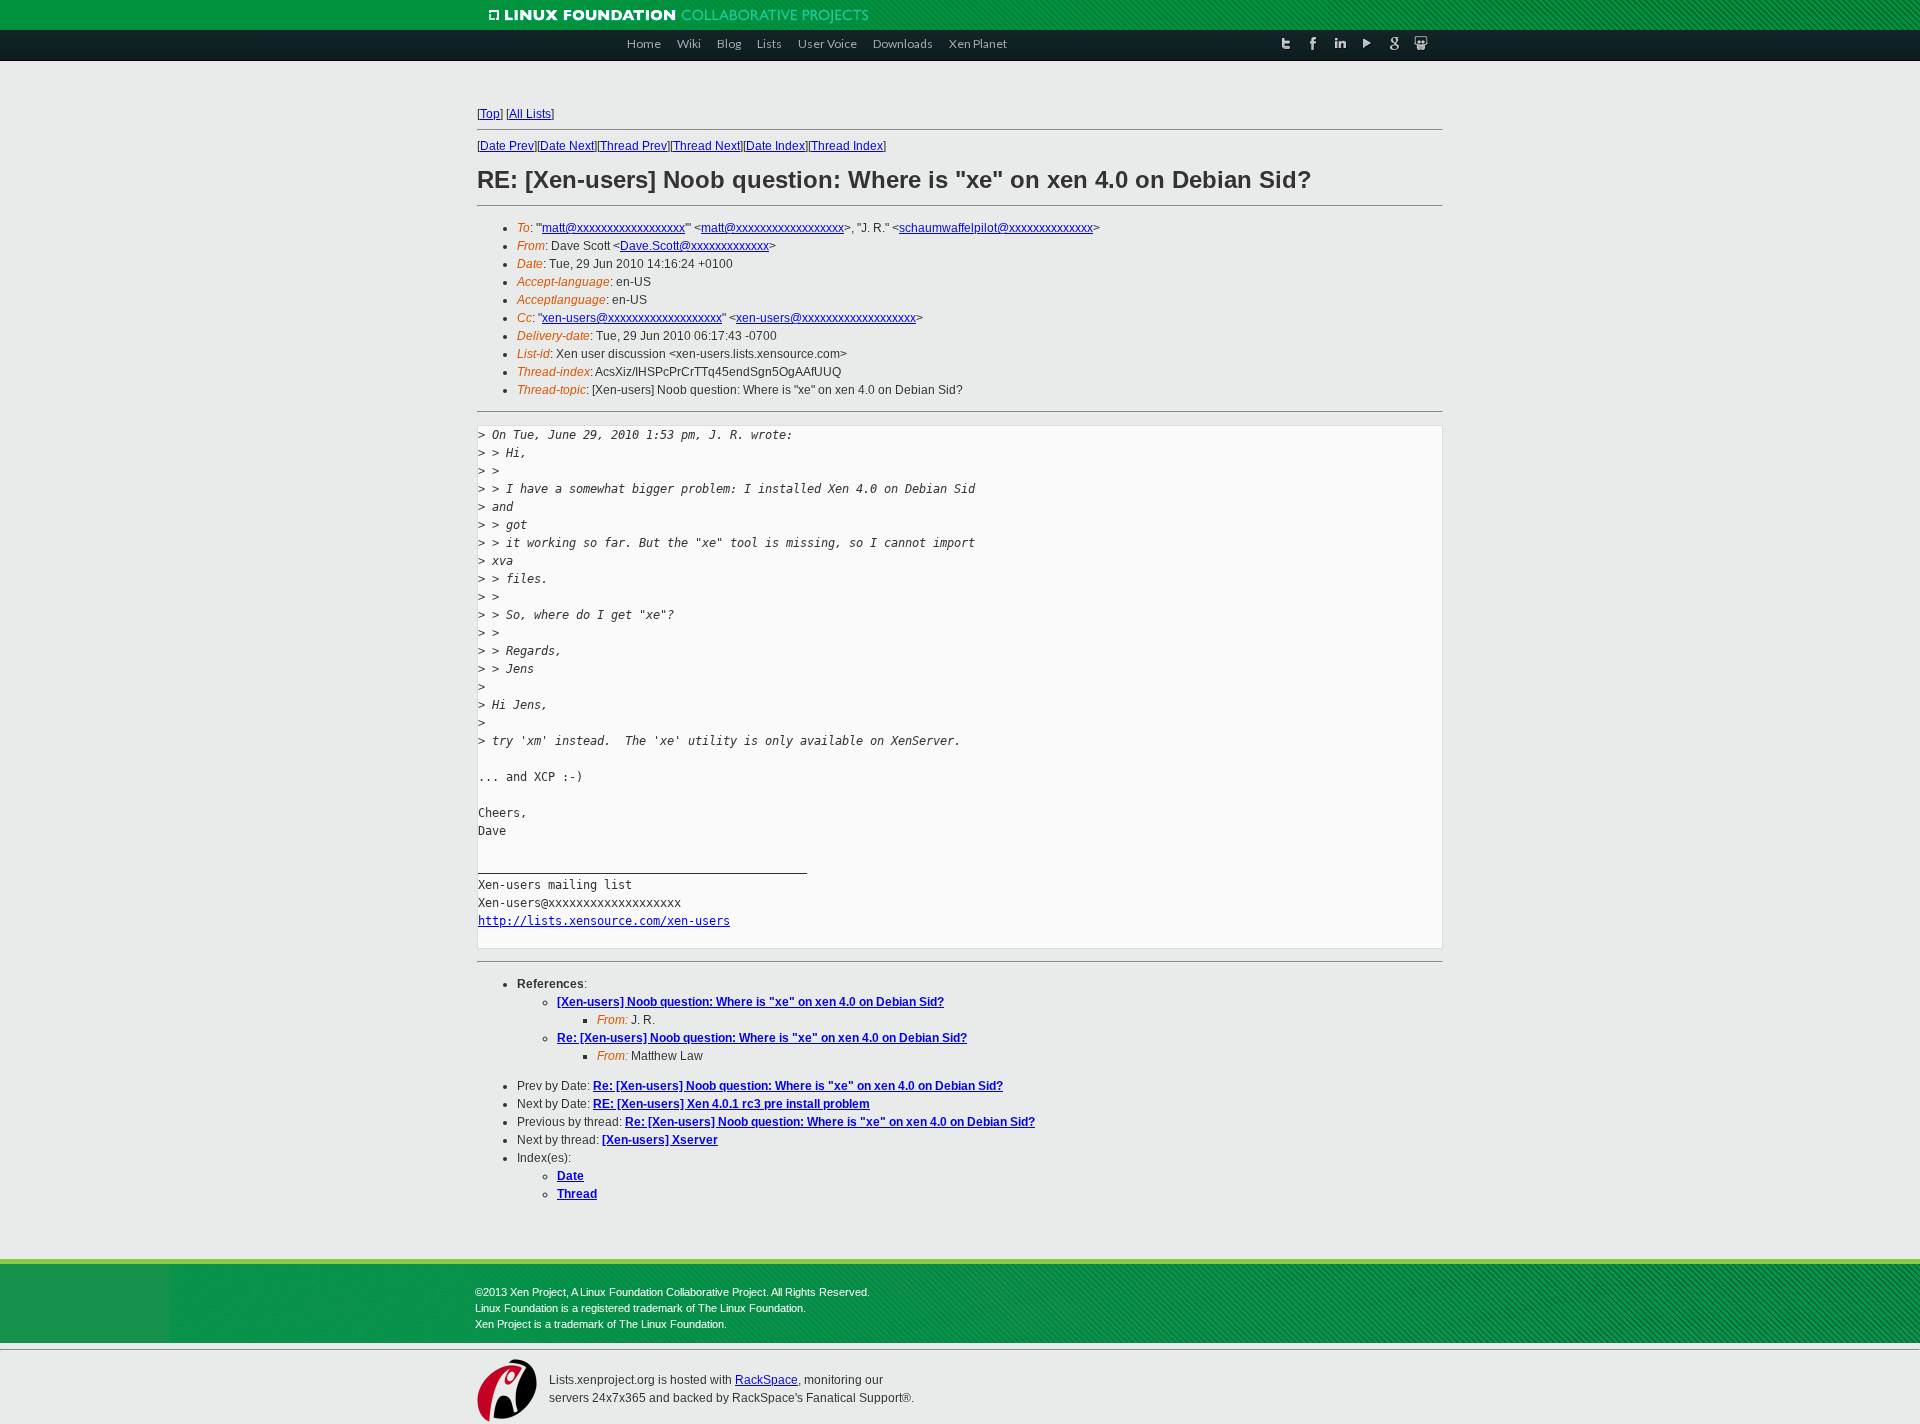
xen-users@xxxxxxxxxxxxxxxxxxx (632, 318)
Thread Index (847, 146)
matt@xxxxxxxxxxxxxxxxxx (613, 228)
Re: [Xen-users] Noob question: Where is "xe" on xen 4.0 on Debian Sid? (762, 1038)
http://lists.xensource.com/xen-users (604, 921)
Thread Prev (633, 146)
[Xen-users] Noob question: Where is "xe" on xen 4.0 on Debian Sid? (750, 1002)
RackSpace (766, 1380)
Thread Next (706, 146)
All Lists (530, 114)
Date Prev (507, 146)
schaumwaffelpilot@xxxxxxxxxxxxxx (996, 228)
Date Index (775, 146)
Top (490, 114)
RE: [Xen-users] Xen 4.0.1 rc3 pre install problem (731, 1104)
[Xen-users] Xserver (660, 1140)
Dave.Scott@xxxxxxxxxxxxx (694, 246)
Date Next (567, 146)
